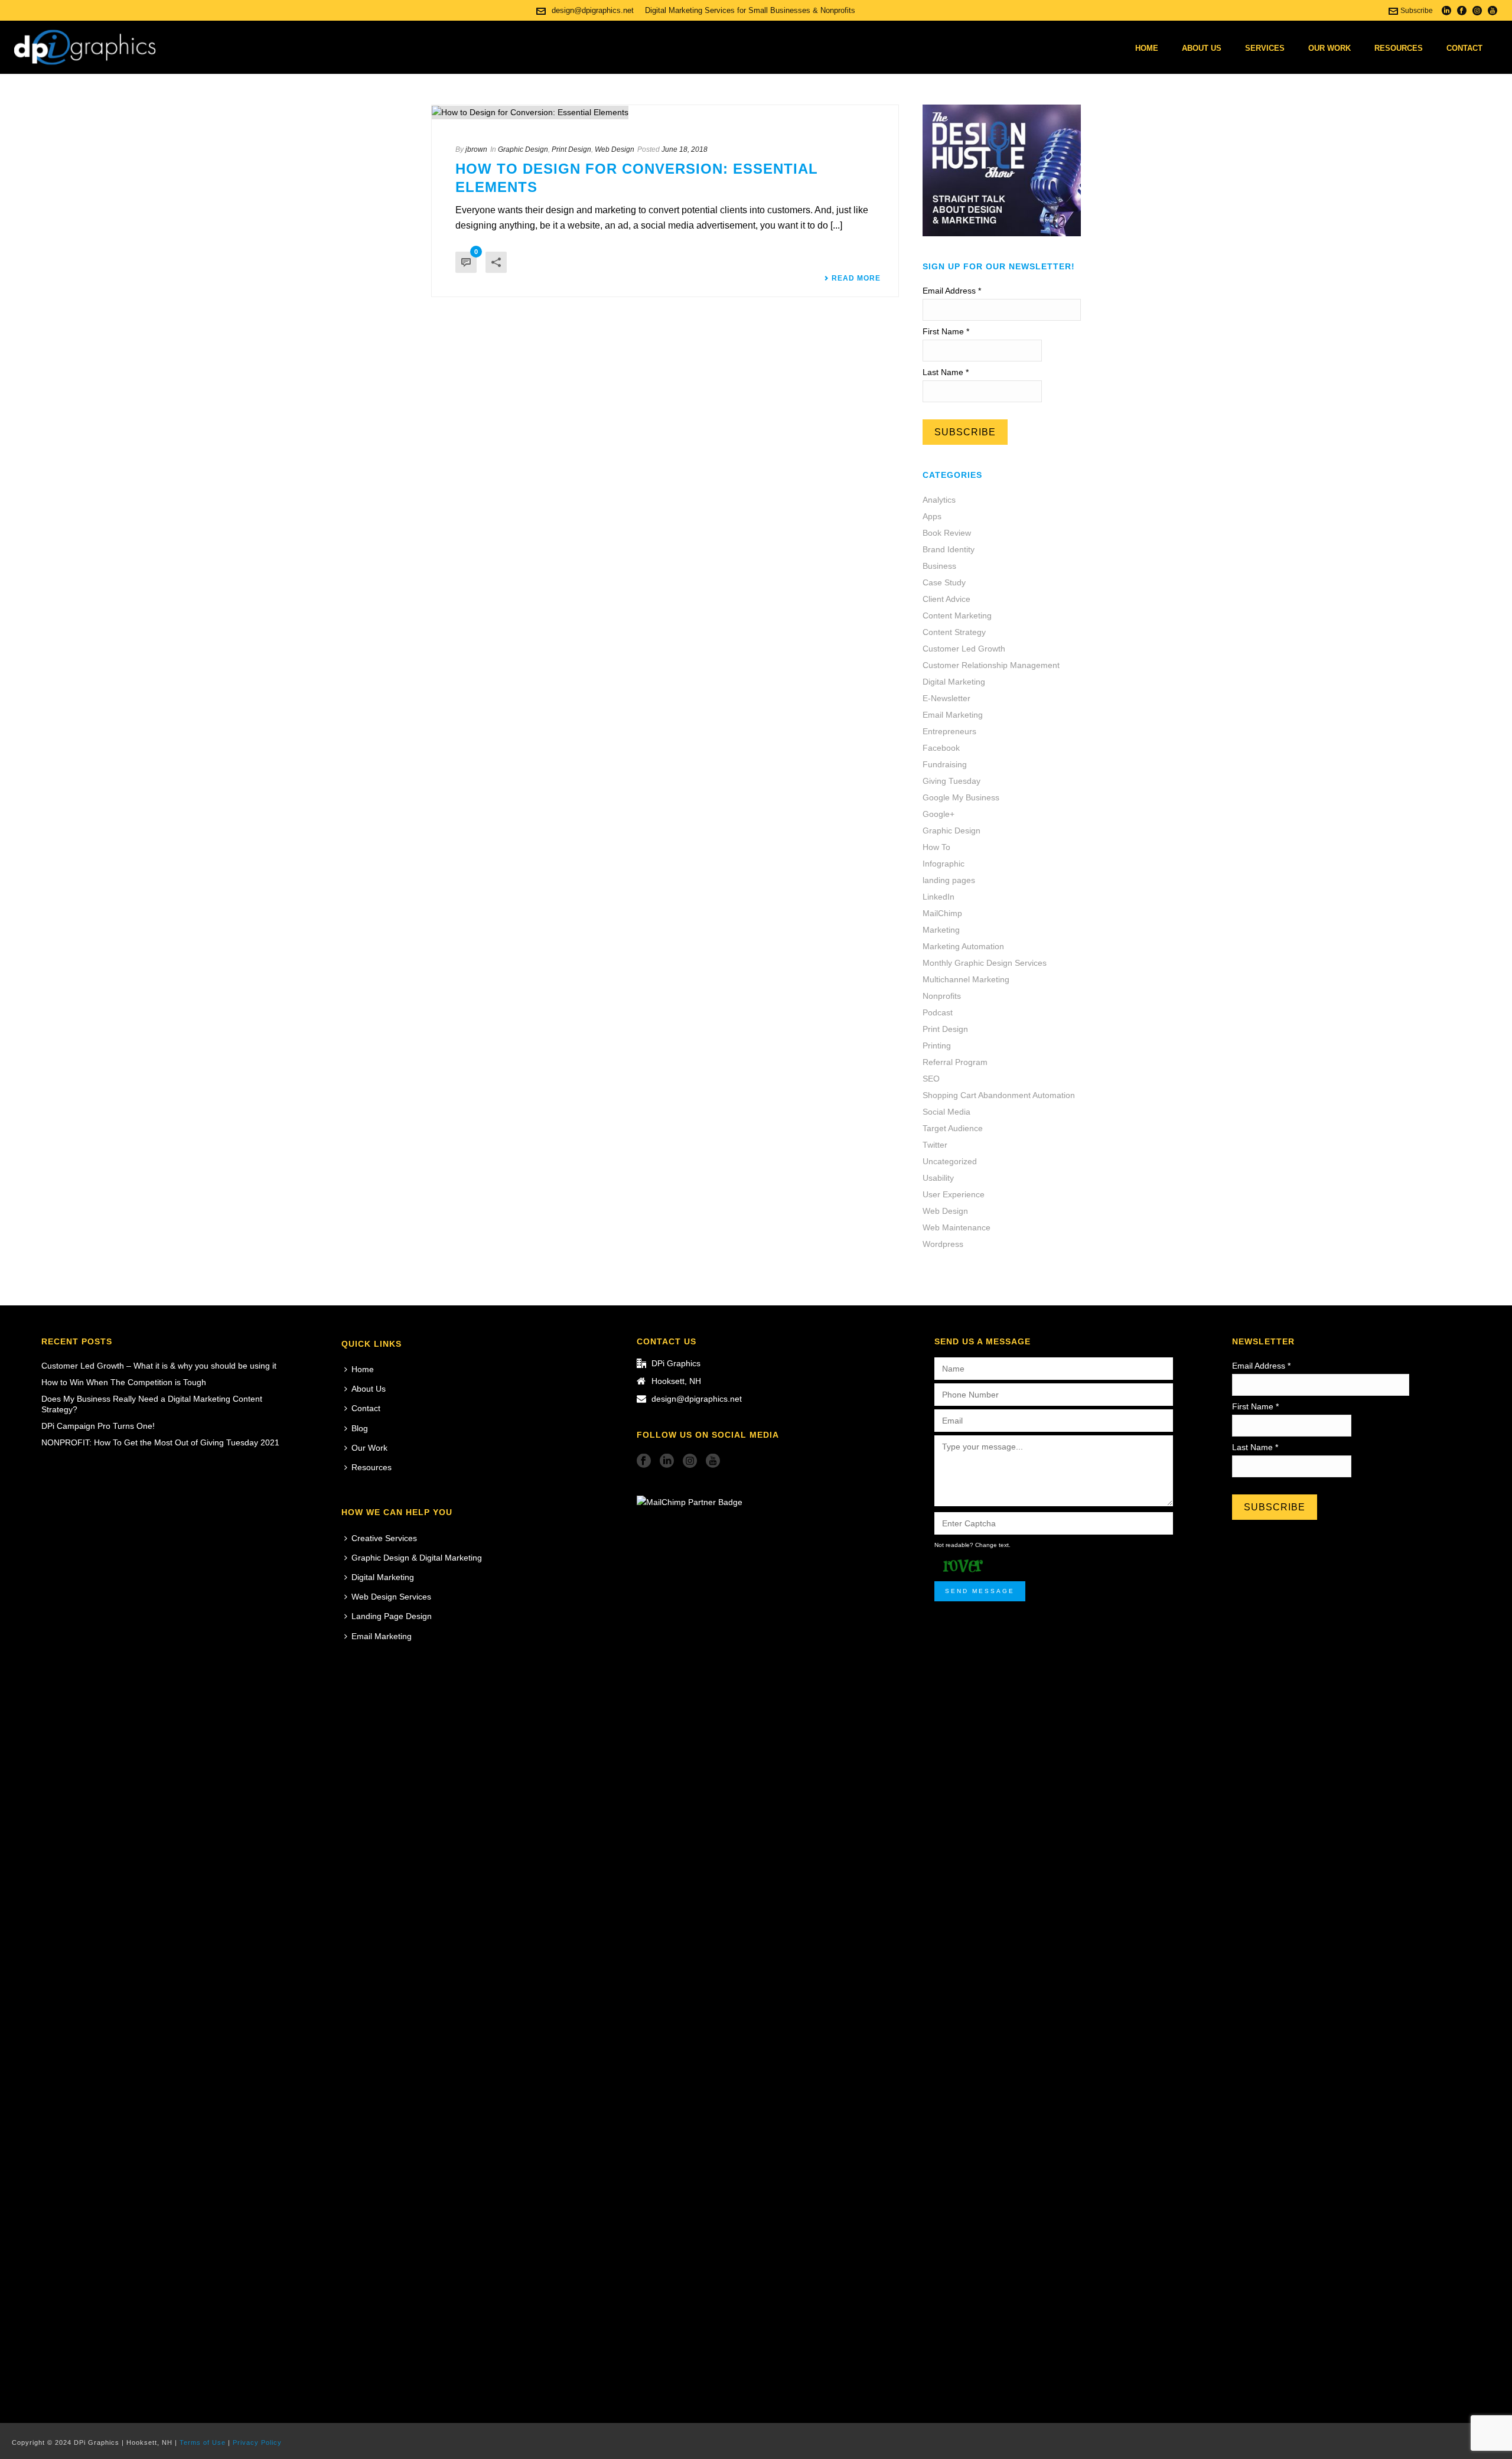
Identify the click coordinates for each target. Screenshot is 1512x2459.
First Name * (946, 331)
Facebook (941, 748)
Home (1147, 48)
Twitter (935, 1145)
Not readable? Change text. (972, 1545)
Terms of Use (203, 2442)
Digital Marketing (954, 682)
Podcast (938, 1012)
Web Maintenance (957, 1227)
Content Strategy (954, 632)
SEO (931, 1079)
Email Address (952, 291)
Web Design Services (391, 1597)
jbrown (476, 149)
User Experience (954, 1194)
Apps (932, 516)
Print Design (571, 149)
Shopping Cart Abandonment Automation (999, 1095)
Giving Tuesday (951, 781)
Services (1265, 48)
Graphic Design (523, 149)
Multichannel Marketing (966, 979)
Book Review (947, 533)
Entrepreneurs (949, 731)
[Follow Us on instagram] (690, 1461)
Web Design (615, 149)
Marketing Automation (963, 946)
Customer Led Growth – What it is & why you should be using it (159, 1366)
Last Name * (946, 372)
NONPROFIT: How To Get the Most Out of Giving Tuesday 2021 (160, 1442)
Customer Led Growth (964, 649)
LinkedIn (939, 897)
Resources (1399, 48)
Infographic (944, 864)
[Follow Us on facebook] (644, 1461)
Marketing (941, 930)
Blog (360, 1428)
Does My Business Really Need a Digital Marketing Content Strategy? (152, 1404)
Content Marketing (957, 615)
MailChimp (942, 913)
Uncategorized (950, 1161)
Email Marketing (953, 715)
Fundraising (945, 764)
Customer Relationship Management (991, 665)
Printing (937, 1046)
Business (939, 566)
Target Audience (953, 1128)
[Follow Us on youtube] (713, 1461)
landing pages (949, 880)
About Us (1202, 48)
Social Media (946, 1112)
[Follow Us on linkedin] (667, 1461)
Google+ (939, 814)
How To (936, 847)
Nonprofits (942, 996)
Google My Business (961, 797)
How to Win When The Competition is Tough (124, 1382)
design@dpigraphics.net (593, 10)
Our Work (1329, 48)
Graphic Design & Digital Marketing (417, 1558)
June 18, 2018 (685, 149)
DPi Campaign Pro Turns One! (98, 1426)
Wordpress (943, 1244)
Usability (938, 1178)
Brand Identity (949, 549)
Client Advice (946, 599)
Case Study (944, 582)
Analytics (939, 500)
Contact (1464, 48)
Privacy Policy (257, 2442)
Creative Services (384, 1538)
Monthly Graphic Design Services (985, 963)
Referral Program (955, 1062)
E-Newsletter (946, 698)
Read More (856, 278)
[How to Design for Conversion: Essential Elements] (665, 112)
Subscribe (1417, 11)
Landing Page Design (392, 1616)
